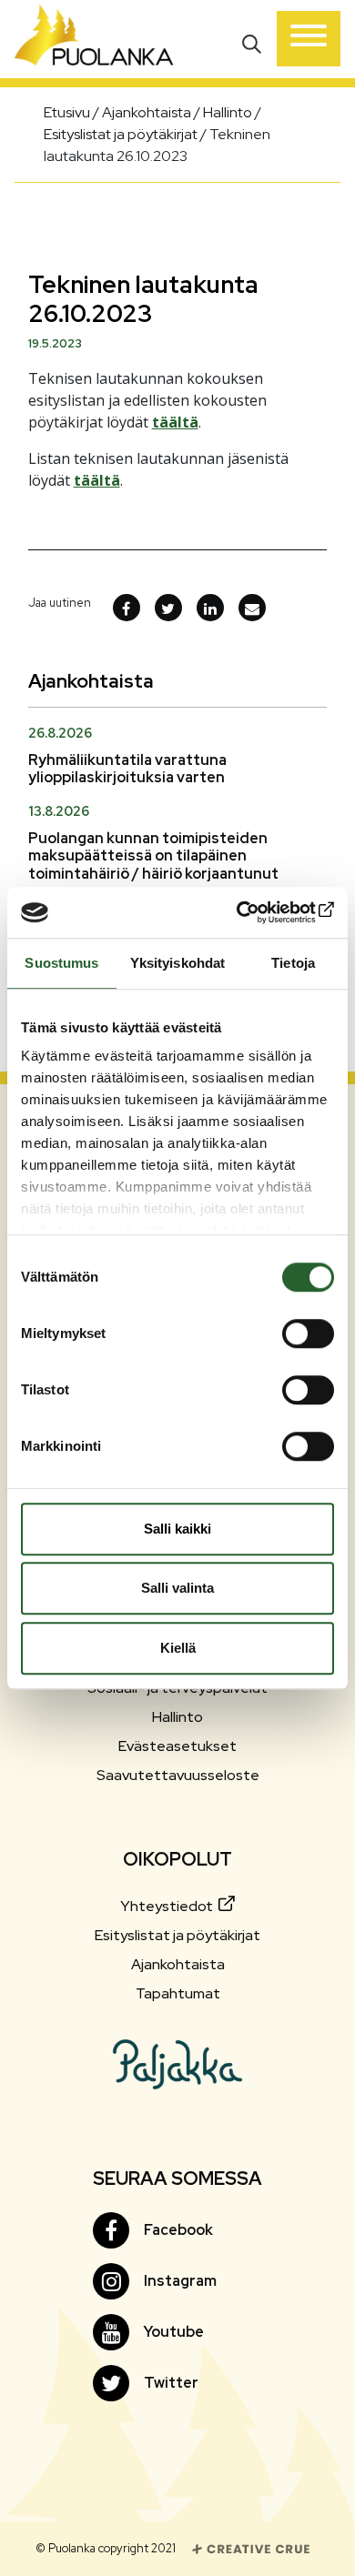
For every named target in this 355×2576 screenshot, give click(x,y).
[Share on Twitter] (168, 608)
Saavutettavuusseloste (178, 1775)
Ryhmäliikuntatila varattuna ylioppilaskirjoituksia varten (127, 769)
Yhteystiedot (168, 1906)
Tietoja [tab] (293, 963)
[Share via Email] (252, 608)
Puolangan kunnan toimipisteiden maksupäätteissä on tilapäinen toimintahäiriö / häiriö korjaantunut (153, 855)
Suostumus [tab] (61, 963)
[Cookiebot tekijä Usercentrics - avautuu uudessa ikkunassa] (255, 912)
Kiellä (178, 1648)
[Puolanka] (94, 39)
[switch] (308, 1333)
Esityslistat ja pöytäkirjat (177, 1935)
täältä (175, 422)
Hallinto (177, 1717)
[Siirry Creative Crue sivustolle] (251, 2547)
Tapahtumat (178, 1993)
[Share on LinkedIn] (210, 608)
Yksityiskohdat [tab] (177, 963)
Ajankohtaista (178, 1964)
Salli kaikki (177, 1529)
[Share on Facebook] (127, 608)
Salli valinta (177, 1588)
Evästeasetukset (177, 1746)
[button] (254, 42)
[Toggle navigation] (309, 39)
